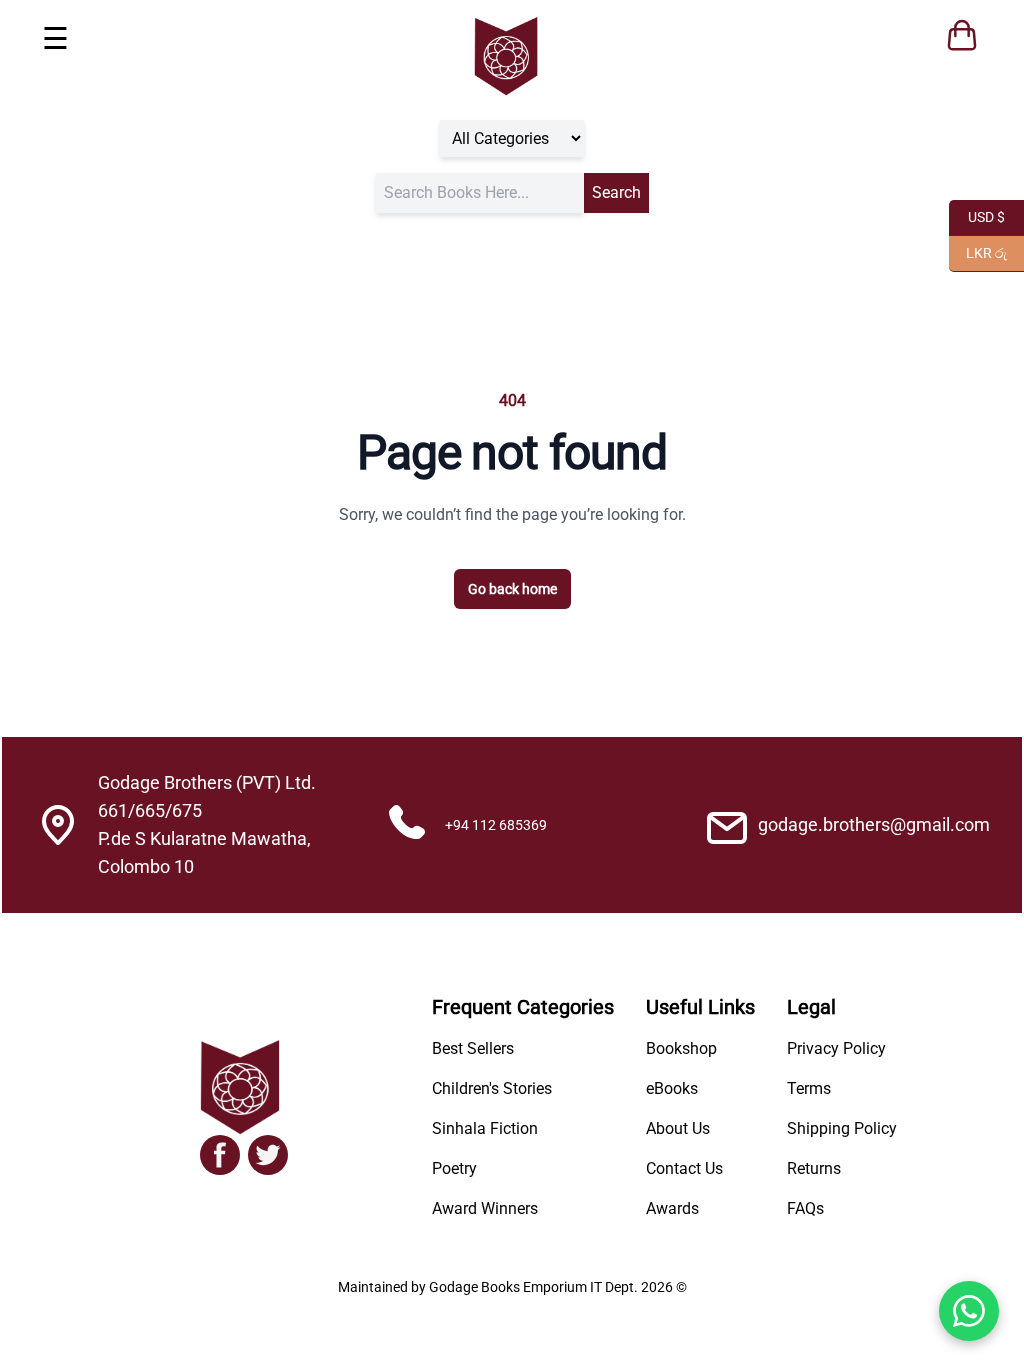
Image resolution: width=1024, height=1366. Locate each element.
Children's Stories (492, 1088)
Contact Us (684, 1168)
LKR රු (978, 251)
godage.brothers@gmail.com (874, 824)
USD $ (977, 215)
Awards (672, 1208)
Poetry (454, 1168)
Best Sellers (473, 1048)
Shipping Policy (842, 1128)
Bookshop (681, 1048)
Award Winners (485, 1208)
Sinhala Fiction (485, 1128)
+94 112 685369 (496, 825)
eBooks (672, 1088)
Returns (814, 1168)
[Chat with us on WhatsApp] (969, 1311)
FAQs (805, 1208)
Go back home (512, 589)
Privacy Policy (836, 1048)
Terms (809, 1088)
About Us (678, 1128)
